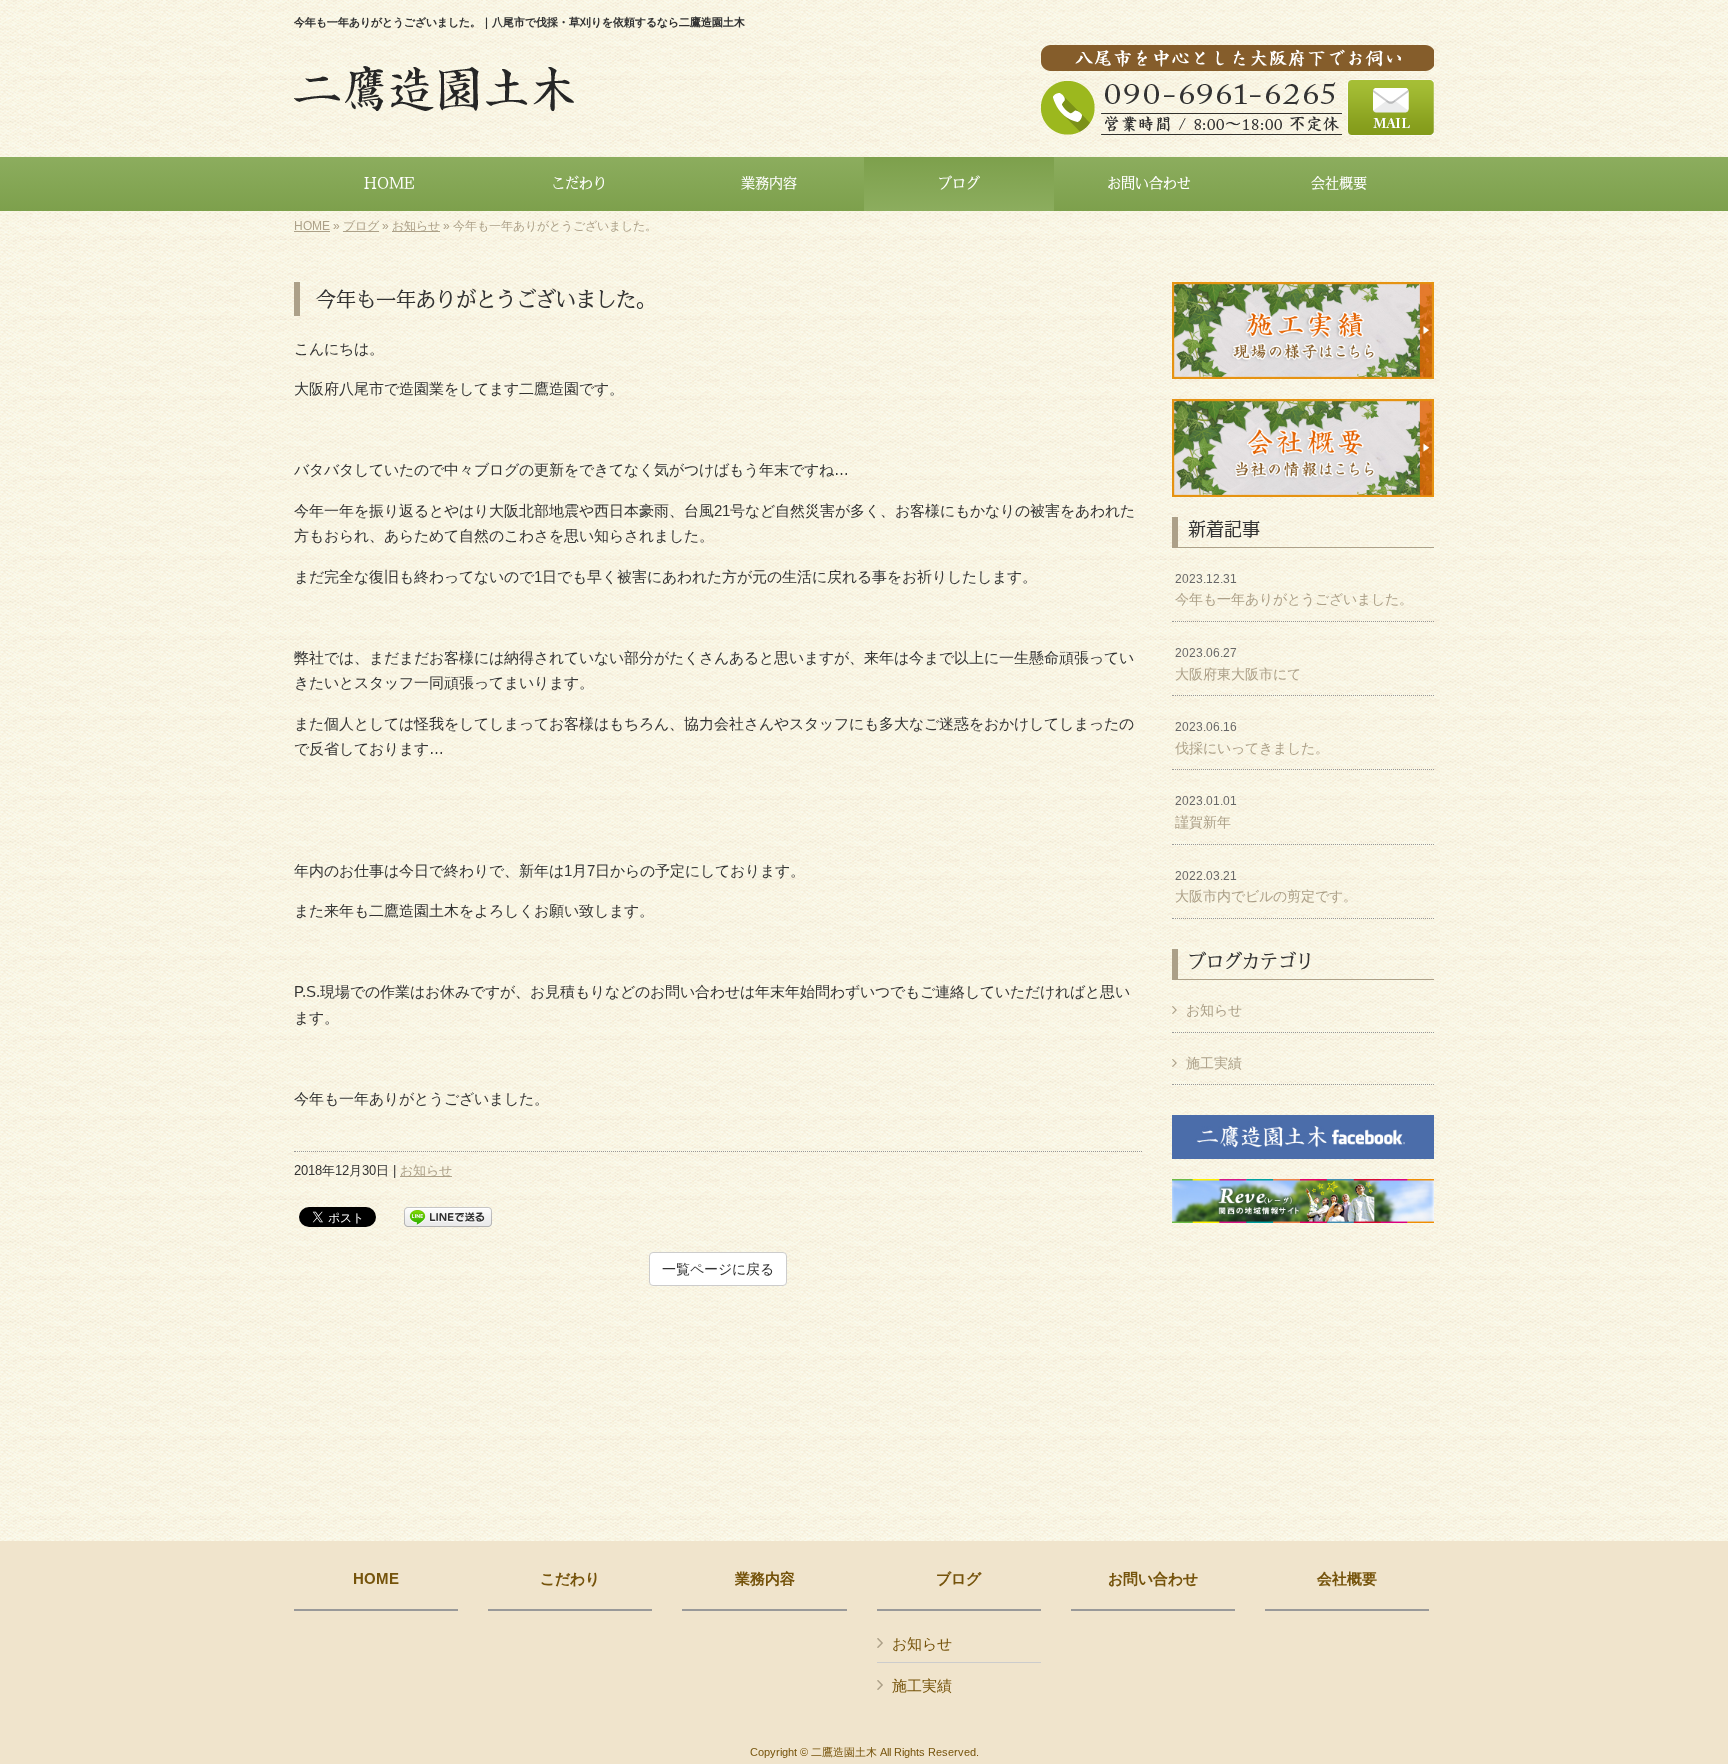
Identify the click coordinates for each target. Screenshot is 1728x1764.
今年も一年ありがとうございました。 (1294, 590)
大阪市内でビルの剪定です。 (1266, 887)
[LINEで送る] (448, 1215)
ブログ (361, 226)
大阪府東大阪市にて (1238, 664)
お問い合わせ (1153, 1579)
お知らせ (416, 226)
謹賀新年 (1206, 812)
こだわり (570, 1579)
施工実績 (1214, 1063)
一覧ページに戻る (718, 1269)
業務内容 (765, 1579)
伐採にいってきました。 (1252, 738)
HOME (312, 226)
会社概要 (1347, 1579)
